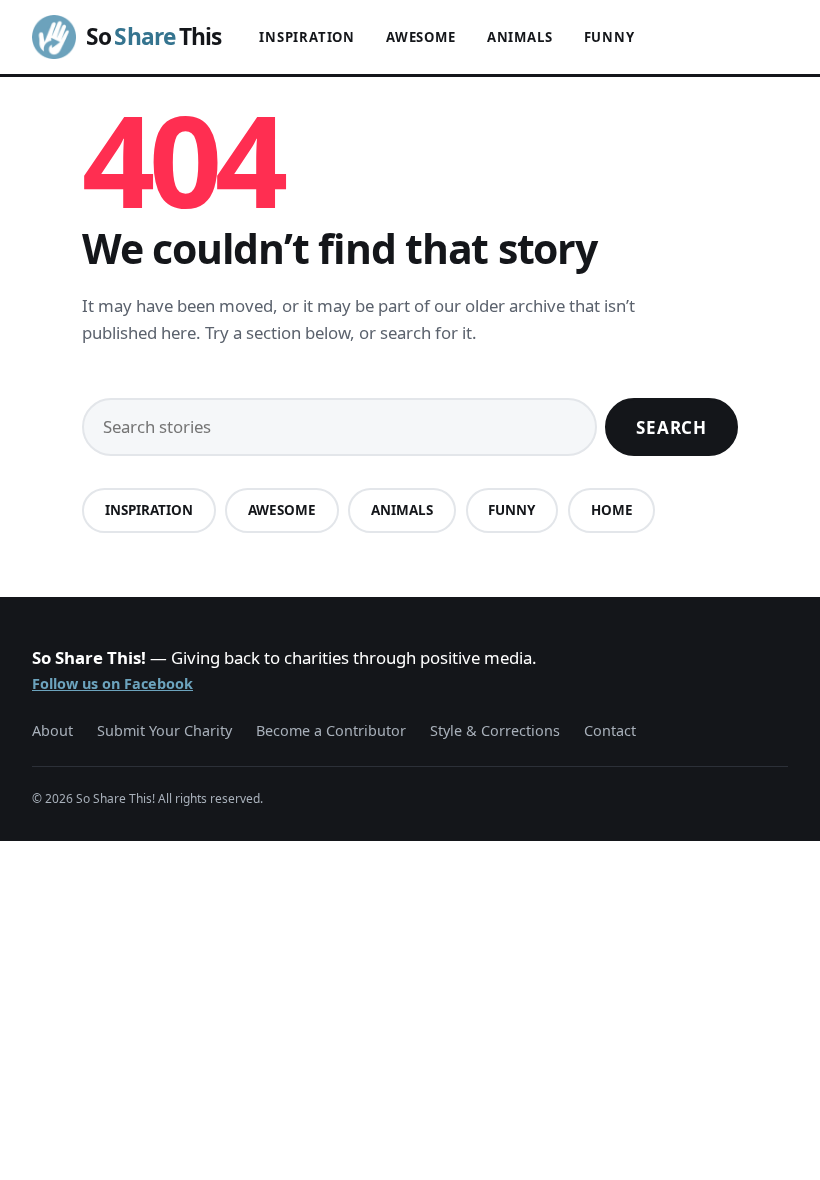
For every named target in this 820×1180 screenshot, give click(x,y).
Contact (610, 730)
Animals (520, 37)
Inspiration (307, 37)
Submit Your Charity (164, 730)
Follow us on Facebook (112, 683)
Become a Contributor (331, 730)
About (52, 730)
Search (671, 427)
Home (612, 510)
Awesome (421, 37)
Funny (609, 37)
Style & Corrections (495, 730)
